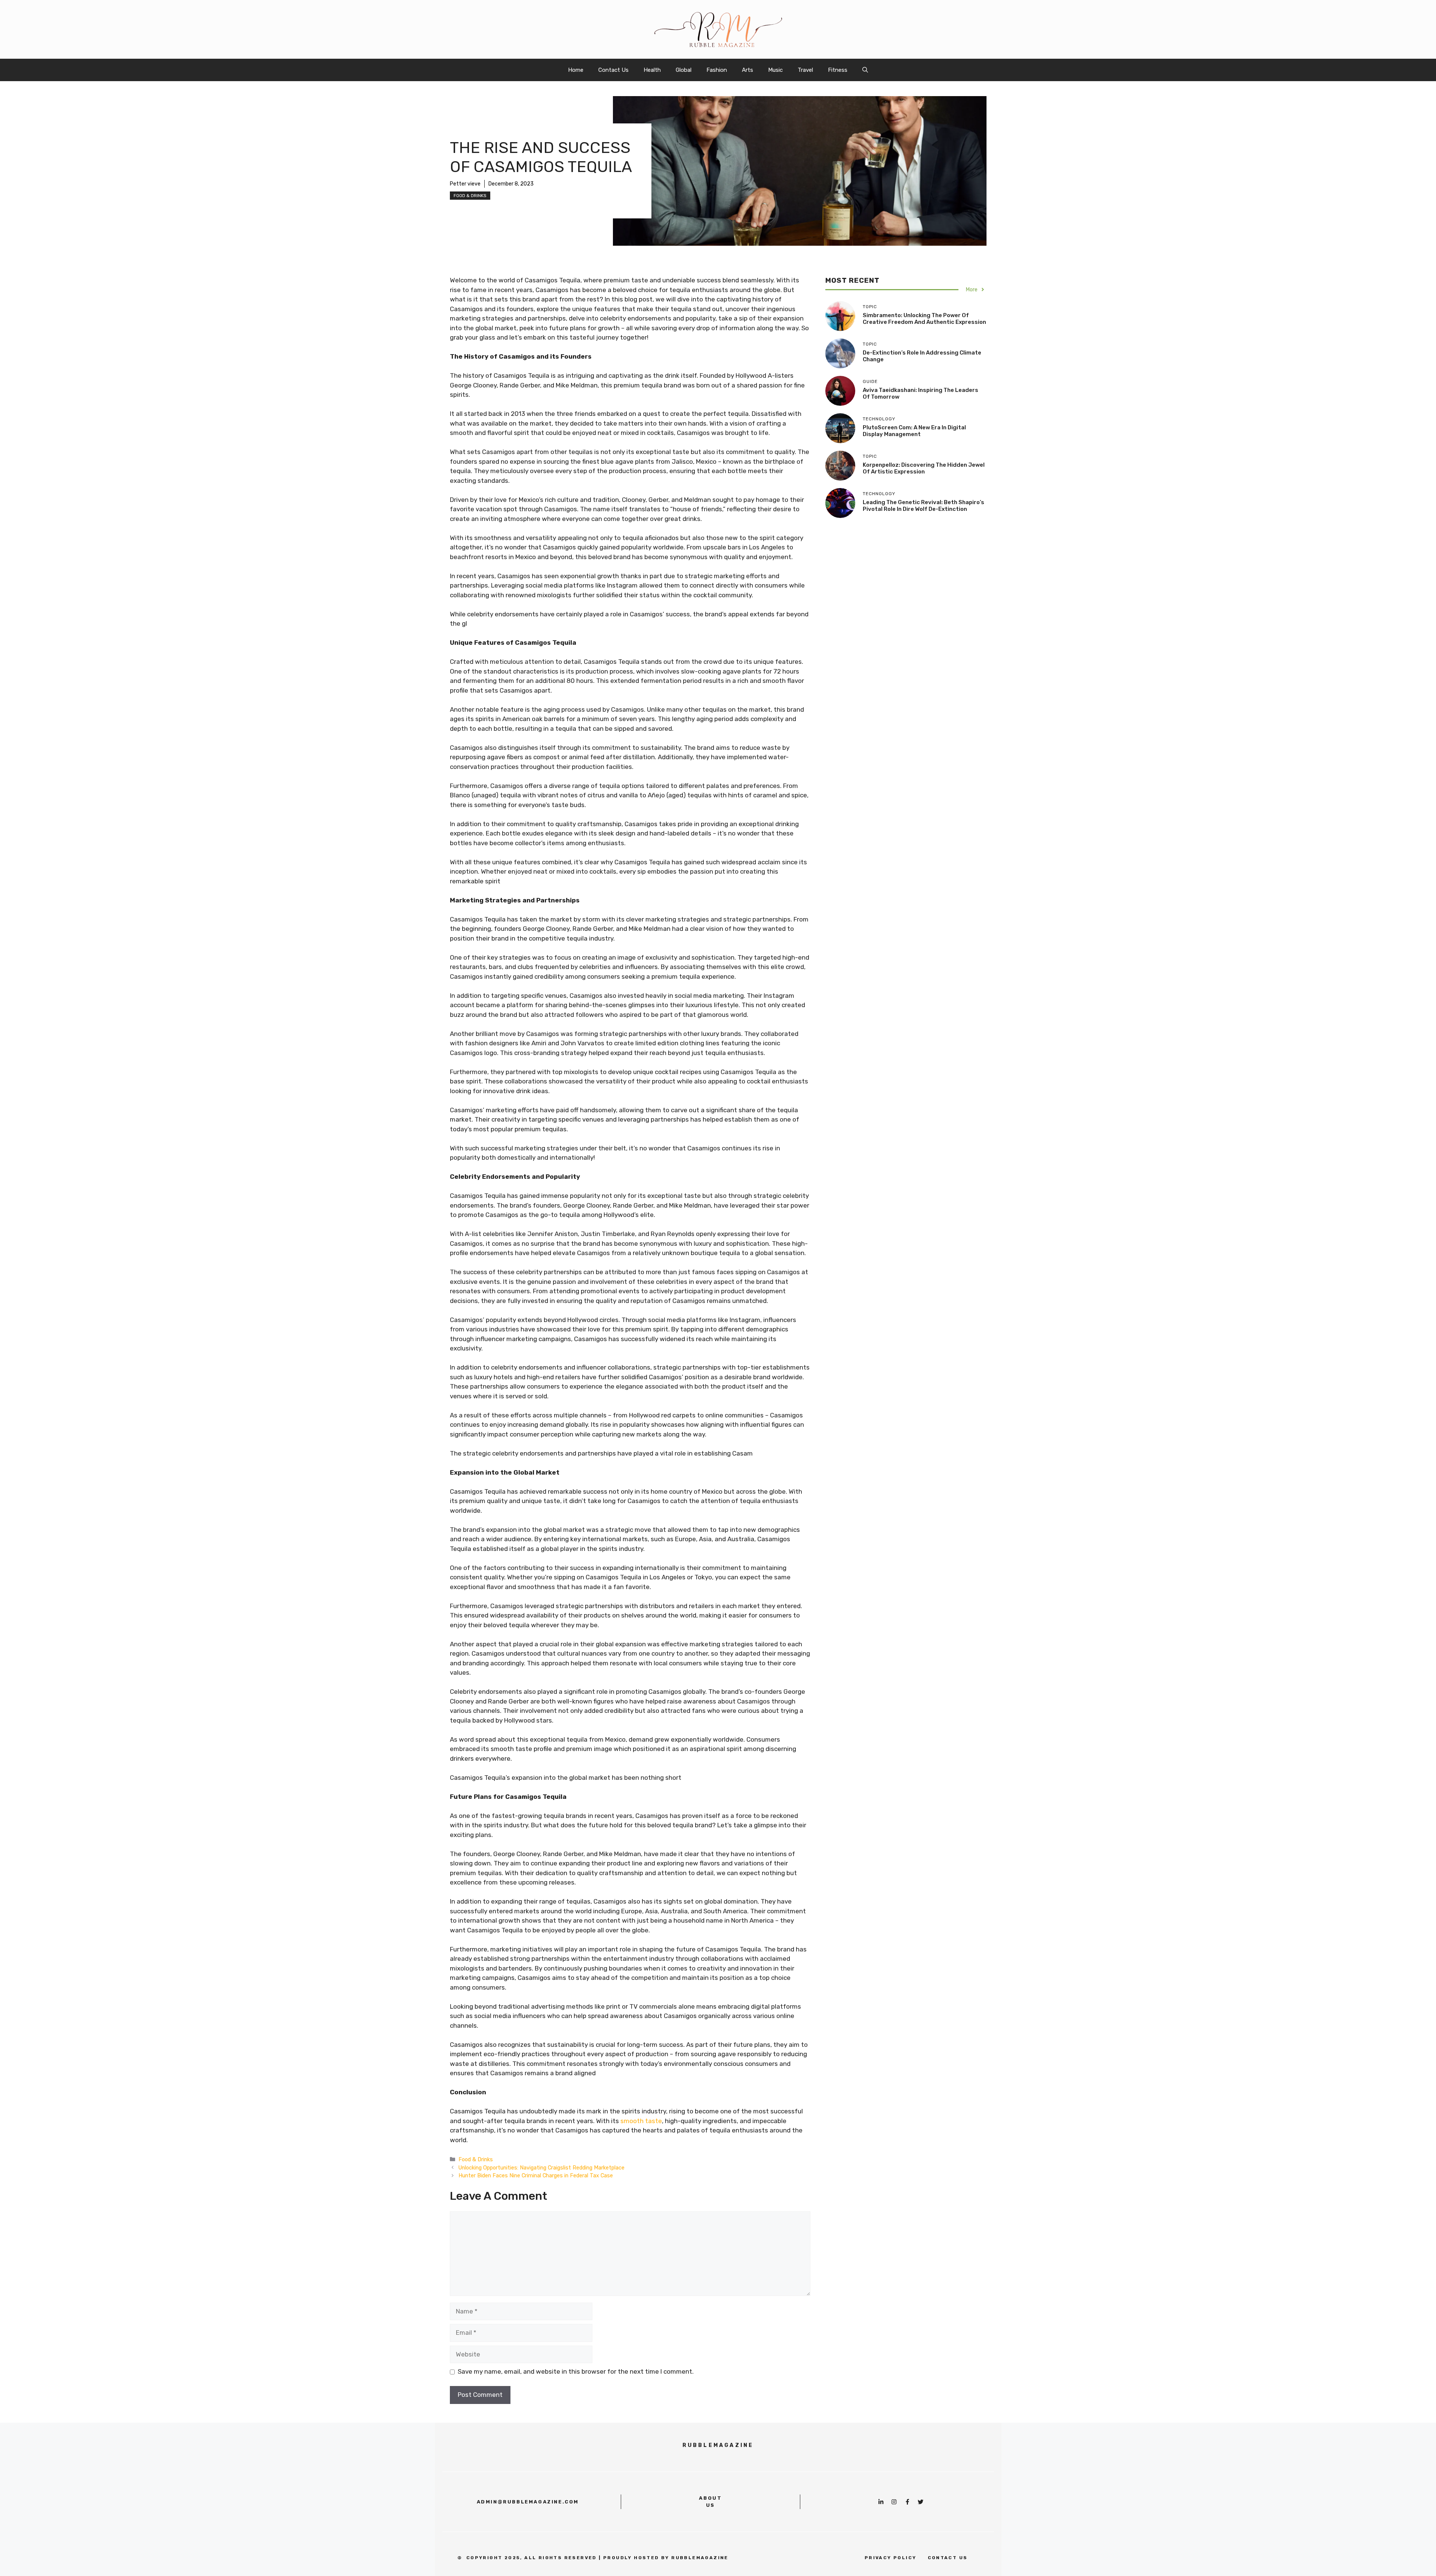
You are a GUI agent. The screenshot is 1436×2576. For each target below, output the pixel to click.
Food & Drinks (470, 196)
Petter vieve (465, 184)
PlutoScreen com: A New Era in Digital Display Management (914, 431)
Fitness (838, 70)
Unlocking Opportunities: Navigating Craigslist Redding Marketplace (541, 2168)
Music (775, 70)
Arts (748, 70)
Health (652, 70)
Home (576, 70)
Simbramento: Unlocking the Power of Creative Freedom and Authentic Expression (924, 319)
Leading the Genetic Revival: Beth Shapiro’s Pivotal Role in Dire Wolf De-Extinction (923, 506)
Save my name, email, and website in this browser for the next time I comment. (576, 2371)
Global (684, 70)
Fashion (717, 70)
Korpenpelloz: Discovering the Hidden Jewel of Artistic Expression (924, 468)
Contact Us (613, 70)
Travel (805, 70)
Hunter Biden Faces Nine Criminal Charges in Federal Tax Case (536, 2175)
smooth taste (641, 2121)
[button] (865, 70)
